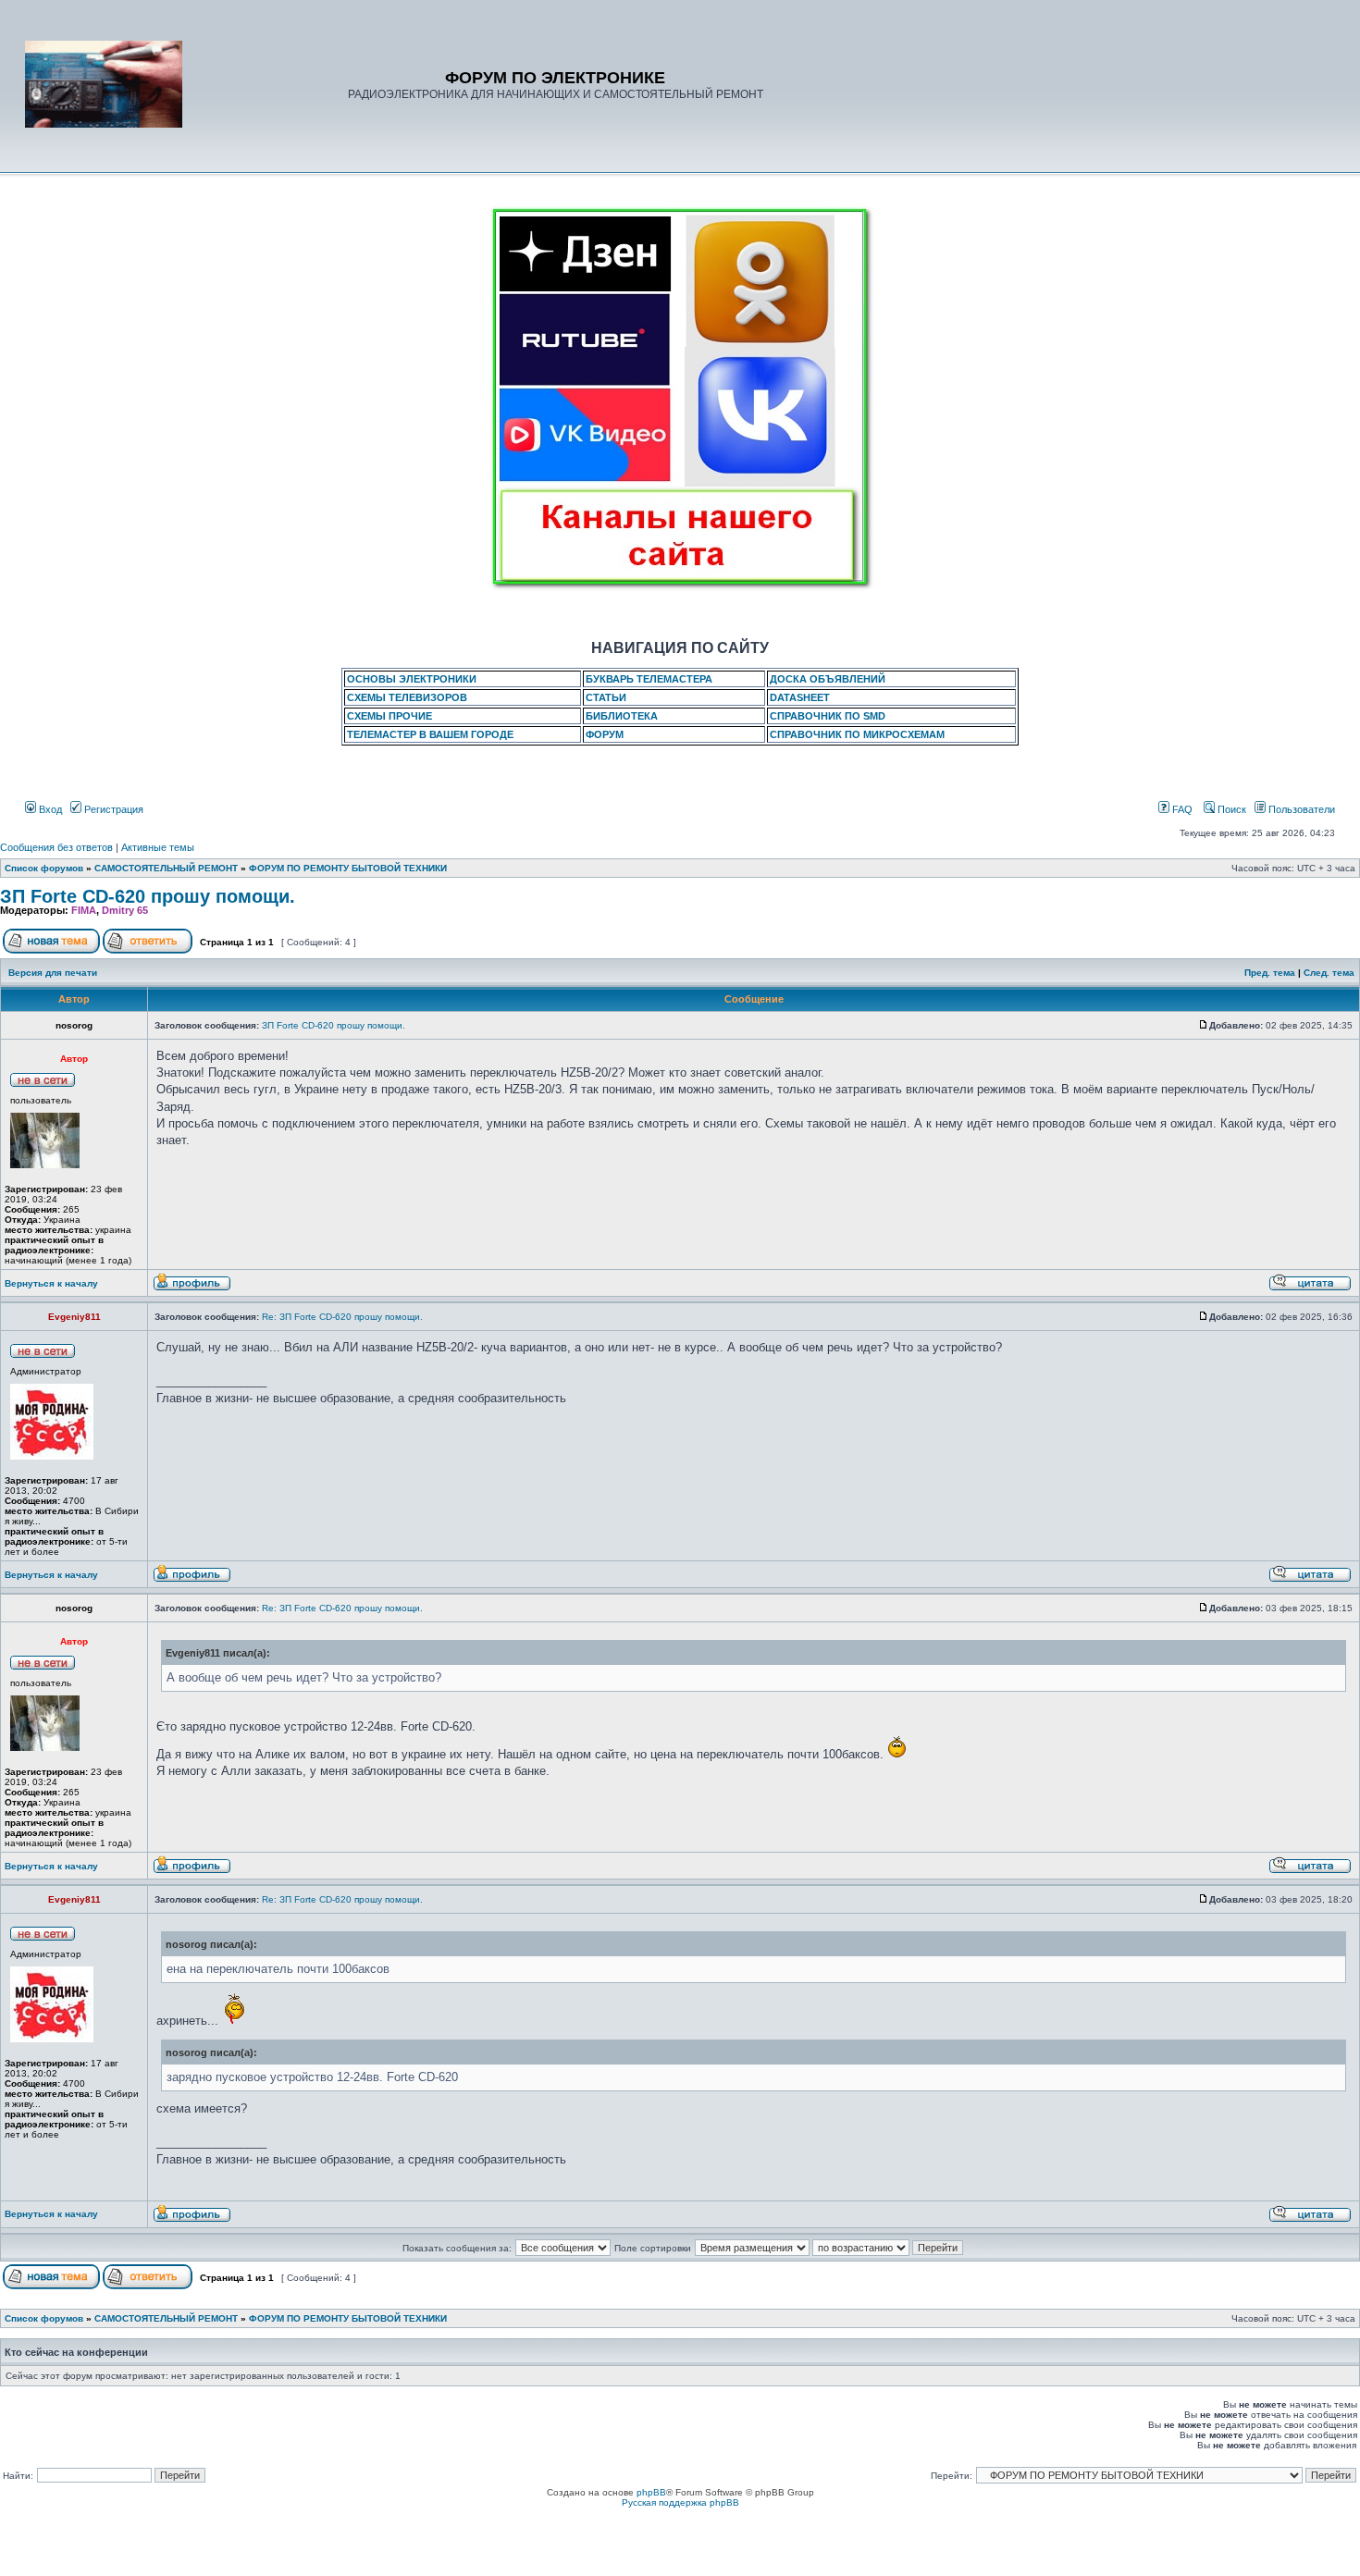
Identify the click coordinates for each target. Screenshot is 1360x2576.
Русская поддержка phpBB (680, 2502)
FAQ (1181, 809)
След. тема (1329, 973)
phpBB (651, 2492)
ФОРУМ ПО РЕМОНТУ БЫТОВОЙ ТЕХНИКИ (348, 868)
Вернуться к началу (51, 1283)
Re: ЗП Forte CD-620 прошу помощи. (342, 1317)
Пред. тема (1270, 973)
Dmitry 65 (125, 910)
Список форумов (44, 868)
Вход (49, 809)
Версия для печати (53, 973)
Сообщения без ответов (56, 847)
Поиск (1230, 809)
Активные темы (158, 847)
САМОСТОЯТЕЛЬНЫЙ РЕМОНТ (166, 868)
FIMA (84, 910)
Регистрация (112, 809)
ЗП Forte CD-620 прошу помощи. (148, 896)
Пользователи (1300, 809)
